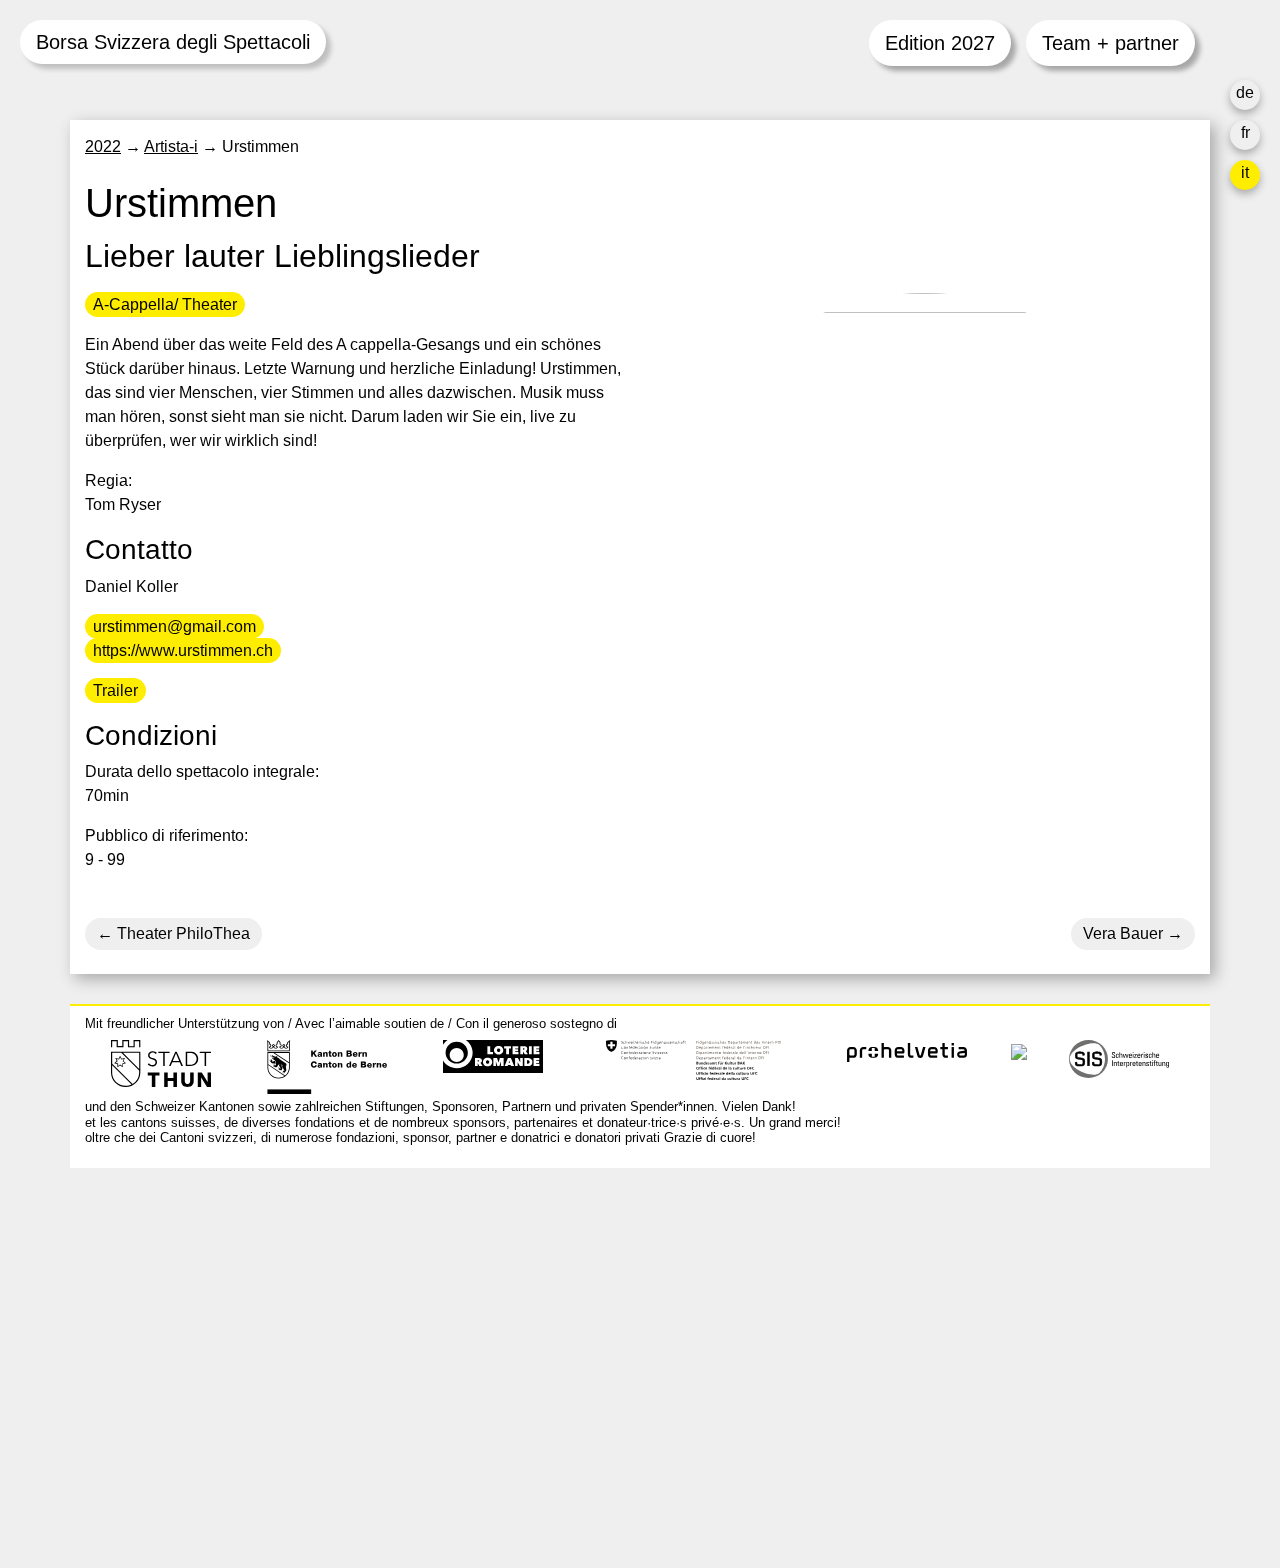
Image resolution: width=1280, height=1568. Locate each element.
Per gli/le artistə (900, 1333)
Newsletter (883, 1445)
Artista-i (171, 146)
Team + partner (1110, 43)
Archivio (874, 1309)
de (1245, 92)
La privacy (881, 1405)
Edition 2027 (940, 43)
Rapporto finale (899, 1381)
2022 (103, 146)
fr (1245, 132)
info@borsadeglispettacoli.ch (189, 1272)
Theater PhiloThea (181, 933)
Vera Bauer (1123, 933)
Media (867, 1357)
